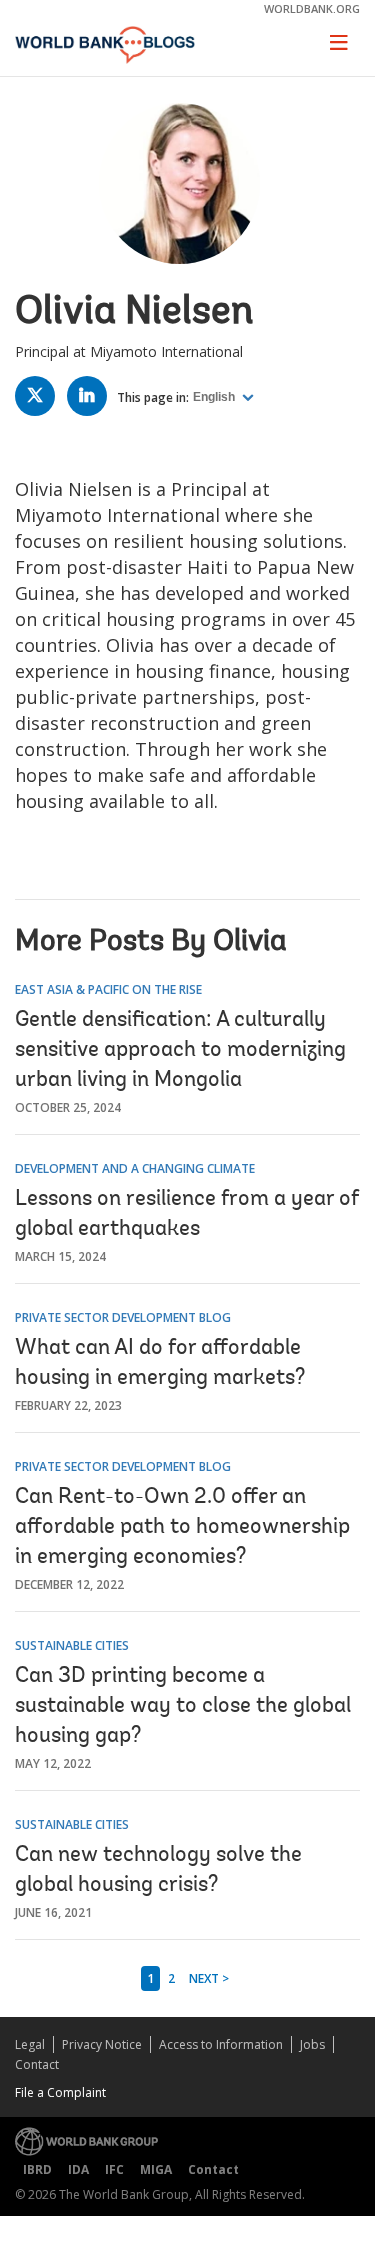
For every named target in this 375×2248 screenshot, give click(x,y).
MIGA (156, 2169)
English (215, 397)
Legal (30, 2044)
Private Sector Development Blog (123, 1317)
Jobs (312, 2044)
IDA (78, 2169)
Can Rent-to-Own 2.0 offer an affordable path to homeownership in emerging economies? (182, 1528)
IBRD (37, 2169)
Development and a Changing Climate (135, 1168)
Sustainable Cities (72, 1645)
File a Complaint (60, 2092)
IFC (114, 2169)
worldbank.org (312, 8)
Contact (37, 2064)
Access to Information (221, 2044)
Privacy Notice (102, 2044)
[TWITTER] (40, 399)
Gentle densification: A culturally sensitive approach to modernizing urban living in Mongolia (180, 1051)
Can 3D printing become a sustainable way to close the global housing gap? (183, 1707)
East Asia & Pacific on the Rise (108, 989)
